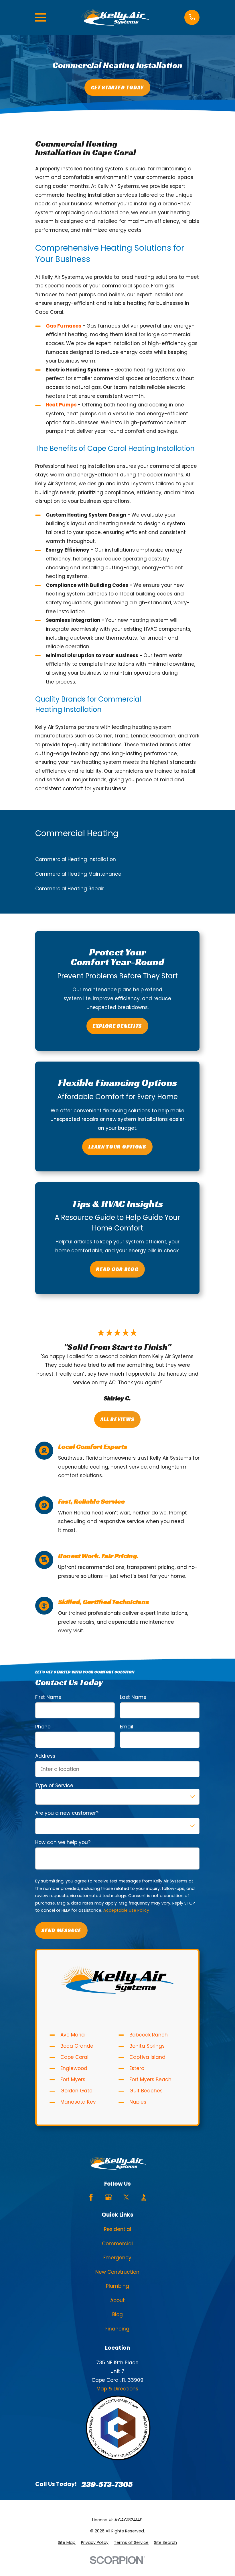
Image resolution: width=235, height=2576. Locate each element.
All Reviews (117, 1419)
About (117, 2300)
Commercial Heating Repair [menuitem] (70, 889)
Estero (137, 2068)
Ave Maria (73, 2035)
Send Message (61, 1930)
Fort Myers (73, 2080)
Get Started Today (117, 87)
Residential (117, 2229)
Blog (117, 2314)
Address (45, 1756)
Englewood (74, 2068)
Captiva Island (147, 2057)
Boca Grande (77, 2046)
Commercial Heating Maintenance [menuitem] (78, 874)
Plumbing (117, 2286)
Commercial (117, 2244)
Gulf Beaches (146, 2091)
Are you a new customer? (67, 1813)
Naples (138, 2102)
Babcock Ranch (149, 2035)
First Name (48, 1697)
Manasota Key (78, 2102)
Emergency (117, 2258)
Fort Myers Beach (150, 2080)
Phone (43, 1727)
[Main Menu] (41, 17)
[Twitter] (126, 2197)
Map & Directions (117, 2389)
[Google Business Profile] (108, 2197)
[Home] (115, 17)
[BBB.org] (144, 2197)
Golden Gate (76, 2091)
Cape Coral (74, 2057)
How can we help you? (63, 1843)
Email (127, 1727)
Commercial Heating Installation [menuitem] (76, 859)
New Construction (117, 2272)
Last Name (133, 1697)
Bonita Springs (147, 2046)
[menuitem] (67, 2543)
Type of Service (54, 1786)
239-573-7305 (107, 2484)
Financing (117, 2329)
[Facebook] (91, 2197)
